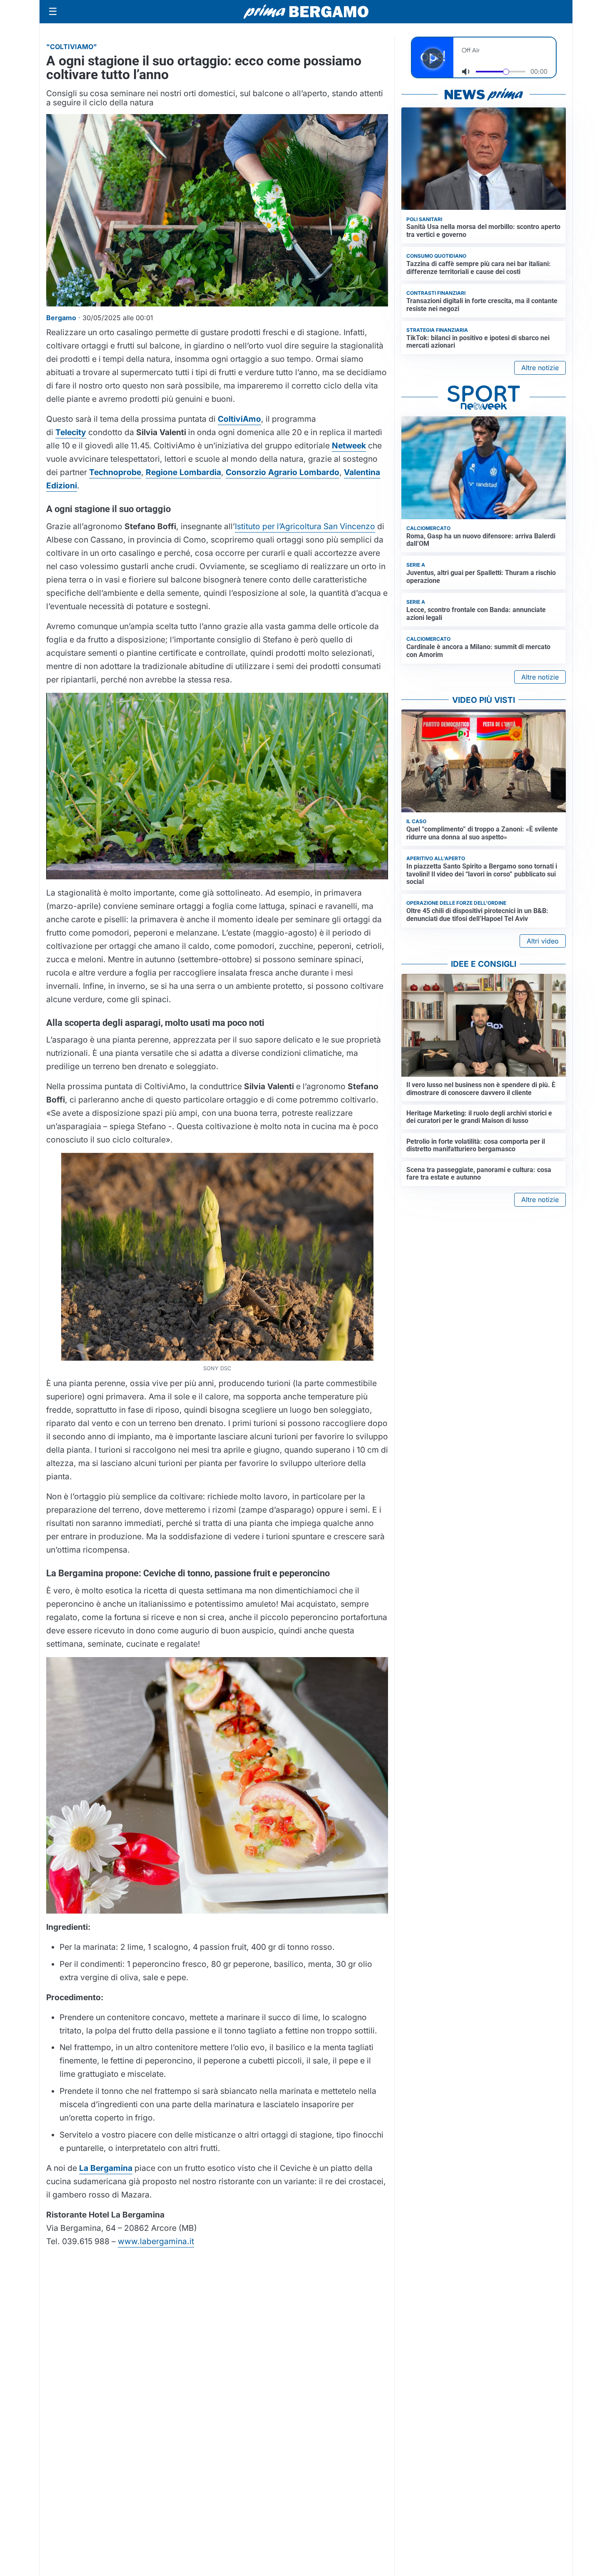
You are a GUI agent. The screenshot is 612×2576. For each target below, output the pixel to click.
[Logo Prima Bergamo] (306, 12)
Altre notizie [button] (540, 368)
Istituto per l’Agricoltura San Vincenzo (305, 526)
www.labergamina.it (156, 2241)
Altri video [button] (543, 941)
